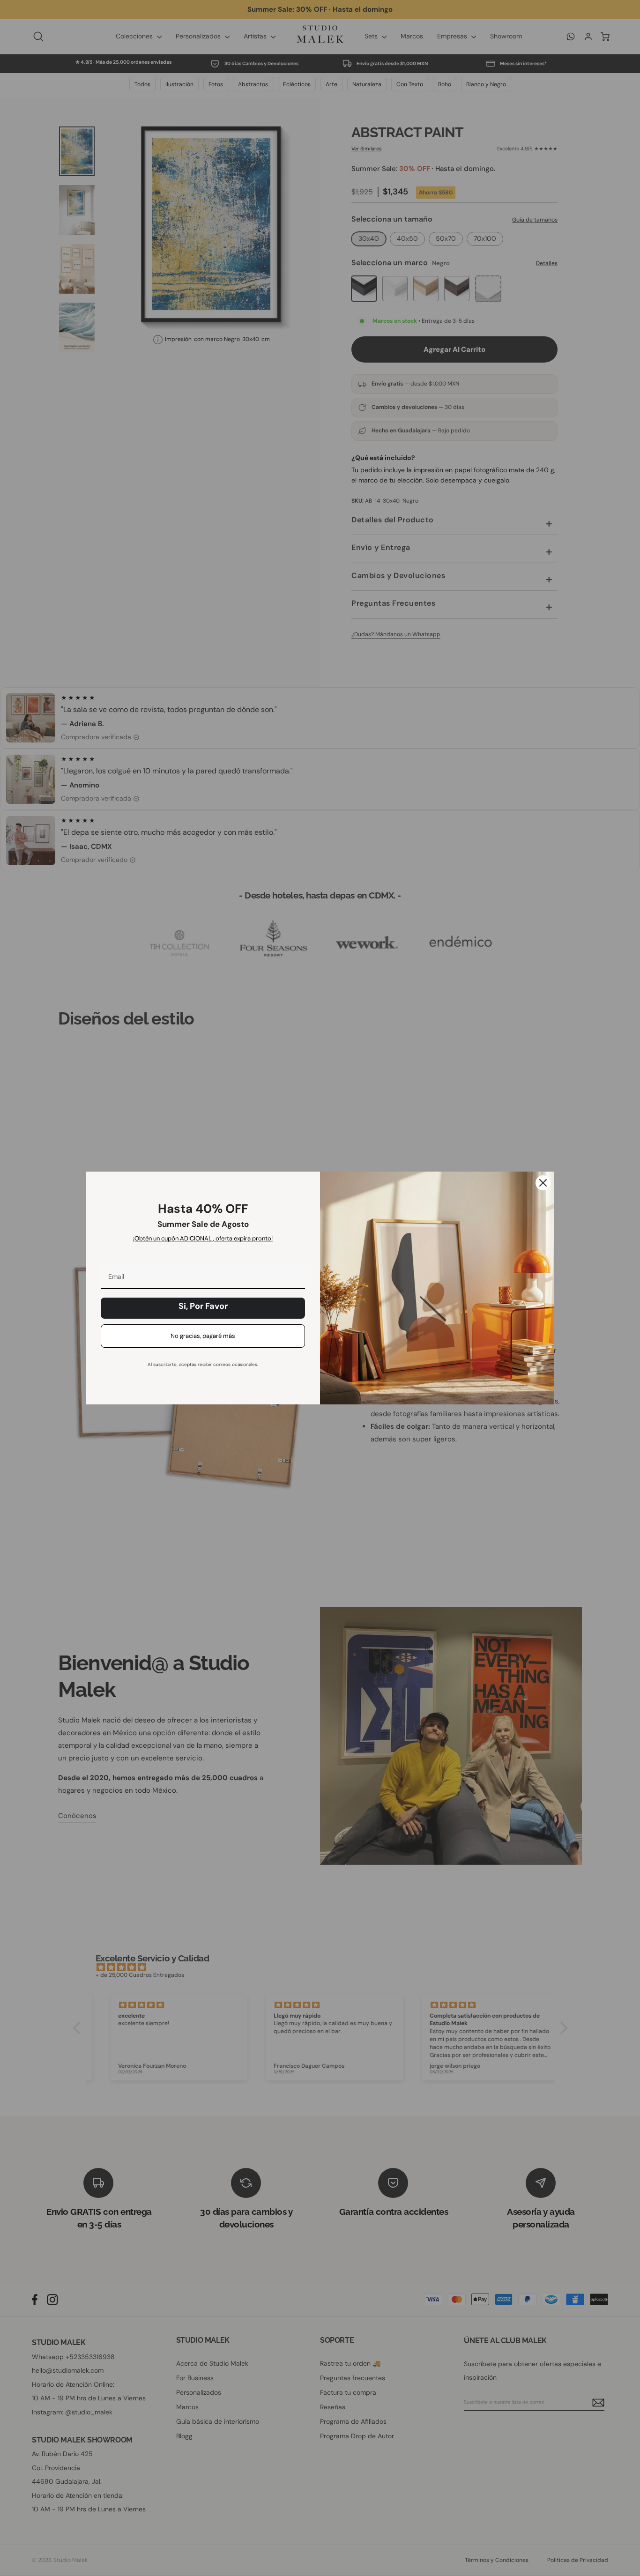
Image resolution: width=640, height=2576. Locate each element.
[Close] (543, 1183)
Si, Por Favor (203, 1306)
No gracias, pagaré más (203, 1336)
